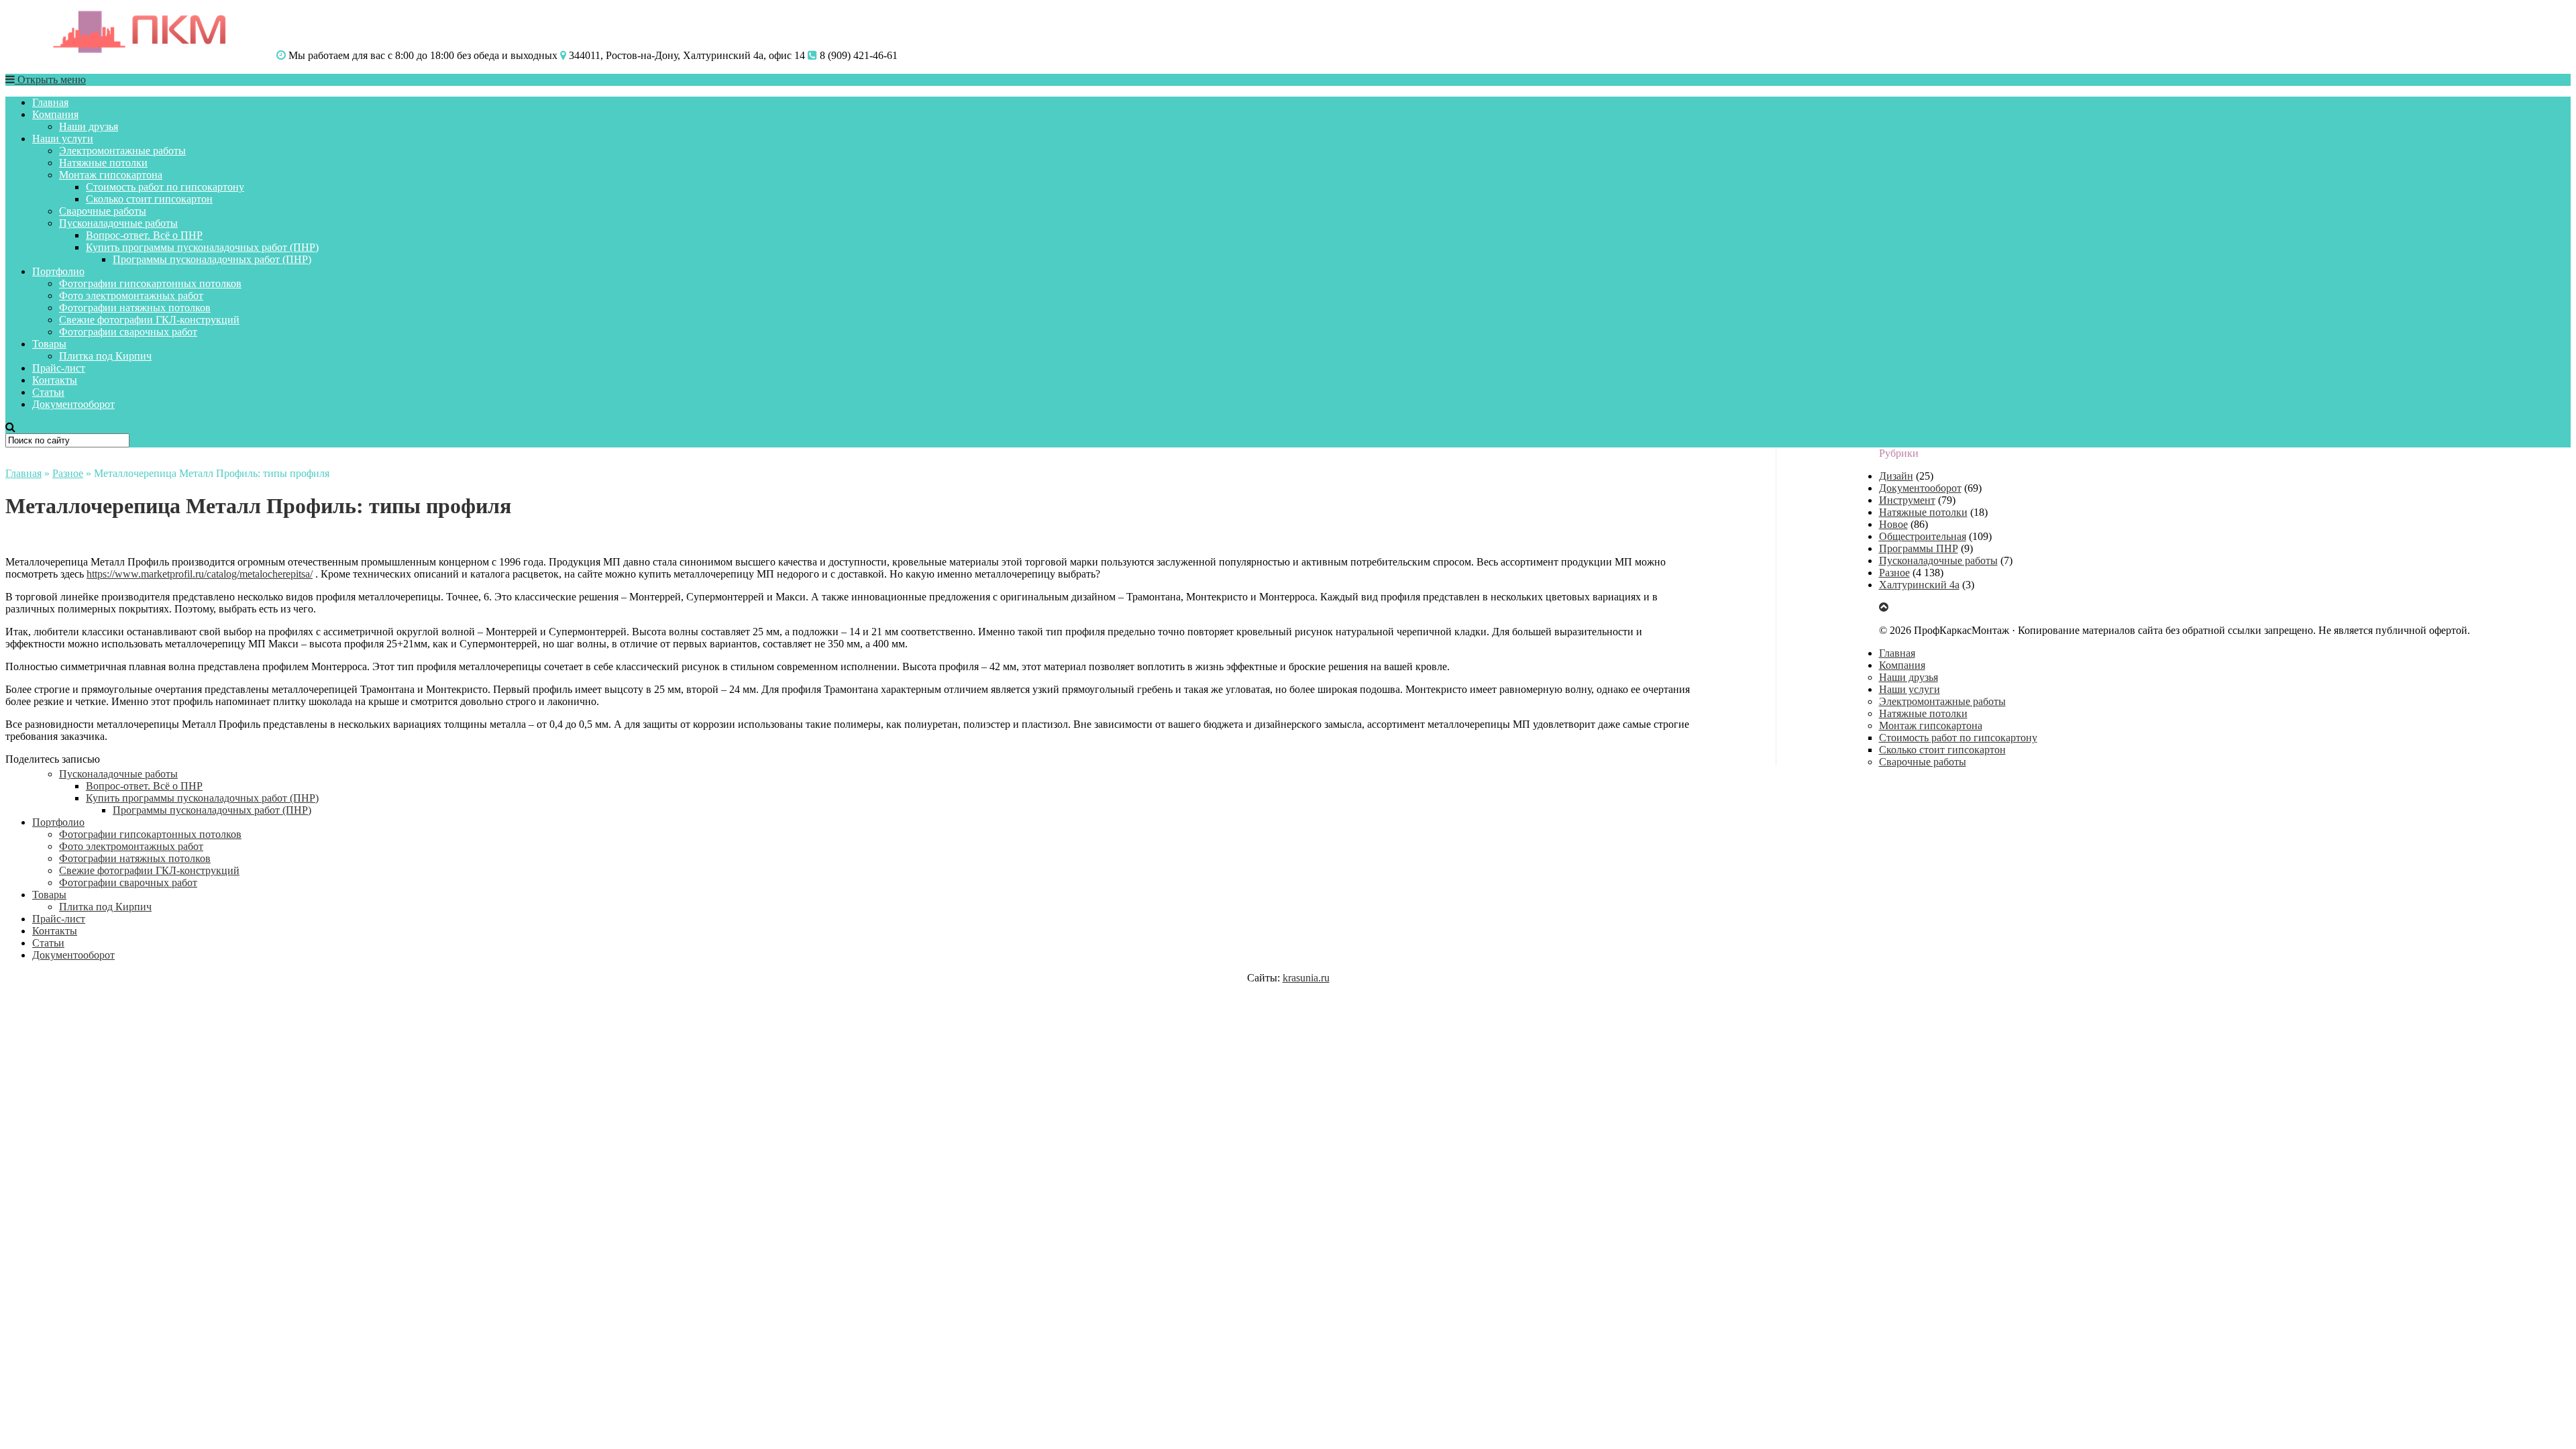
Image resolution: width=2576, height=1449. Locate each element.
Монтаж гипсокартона (111, 175)
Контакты (55, 380)
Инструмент (1907, 500)
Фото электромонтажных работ (131, 296)
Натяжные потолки (103, 163)
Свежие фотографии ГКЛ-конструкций (149, 320)
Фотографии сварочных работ (128, 332)
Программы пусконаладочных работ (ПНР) (212, 259)
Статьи (48, 392)
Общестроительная (1923, 536)
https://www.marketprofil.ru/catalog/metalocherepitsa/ (200, 574)
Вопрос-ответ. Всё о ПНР (144, 235)
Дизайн (1896, 476)
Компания (55, 114)
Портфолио (58, 271)
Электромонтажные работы (122, 151)
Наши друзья (89, 126)
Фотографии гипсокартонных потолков (150, 283)
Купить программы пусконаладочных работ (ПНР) (202, 247)
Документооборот (73, 404)
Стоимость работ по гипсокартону (165, 187)
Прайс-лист (59, 368)
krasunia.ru (1306, 978)
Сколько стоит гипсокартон (149, 199)
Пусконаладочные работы (118, 223)
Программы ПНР (1919, 548)
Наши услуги (63, 139)
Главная (50, 102)
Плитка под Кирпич (105, 356)
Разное (68, 473)
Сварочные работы (103, 211)
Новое (1893, 524)
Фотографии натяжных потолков (135, 308)
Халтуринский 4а (1919, 585)
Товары (49, 344)
